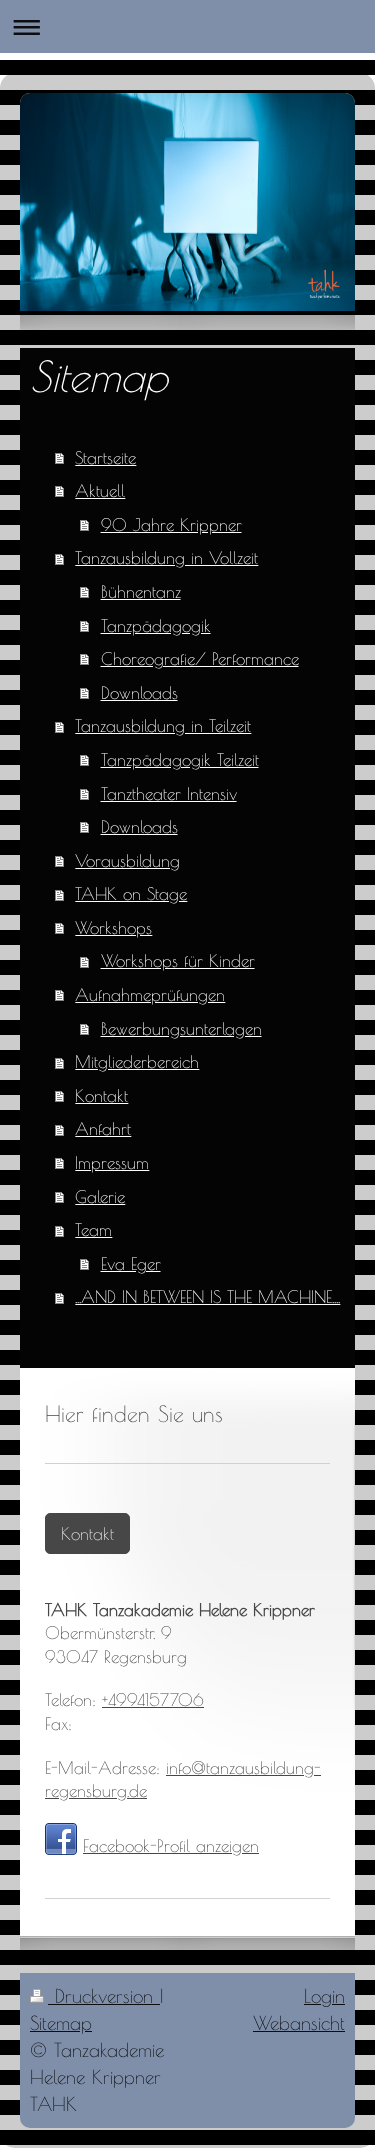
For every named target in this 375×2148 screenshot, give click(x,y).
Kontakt (101, 1095)
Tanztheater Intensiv (169, 793)
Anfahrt (103, 1128)
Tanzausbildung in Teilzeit (163, 725)
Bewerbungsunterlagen (181, 1028)
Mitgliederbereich (137, 1061)
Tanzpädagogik (156, 625)
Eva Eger (131, 1263)
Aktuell (100, 490)
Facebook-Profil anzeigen (171, 1845)
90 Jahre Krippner (171, 524)
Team (93, 1229)
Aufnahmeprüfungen (150, 994)
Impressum (112, 1162)
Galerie (100, 1196)
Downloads (139, 692)
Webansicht (299, 2023)
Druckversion (104, 1996)
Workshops (113, 927)
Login (324, 1996)
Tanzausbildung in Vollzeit (166, 557)
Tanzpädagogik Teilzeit (180, 759)
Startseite (105, 457)
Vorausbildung (127, 860)
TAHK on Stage (131, 893)
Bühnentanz (141, 591)
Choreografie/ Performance (200, 658)
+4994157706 (153, 1699)
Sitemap (61, 2023)
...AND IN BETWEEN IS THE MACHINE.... (207, 1296)
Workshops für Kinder (178, 960)
